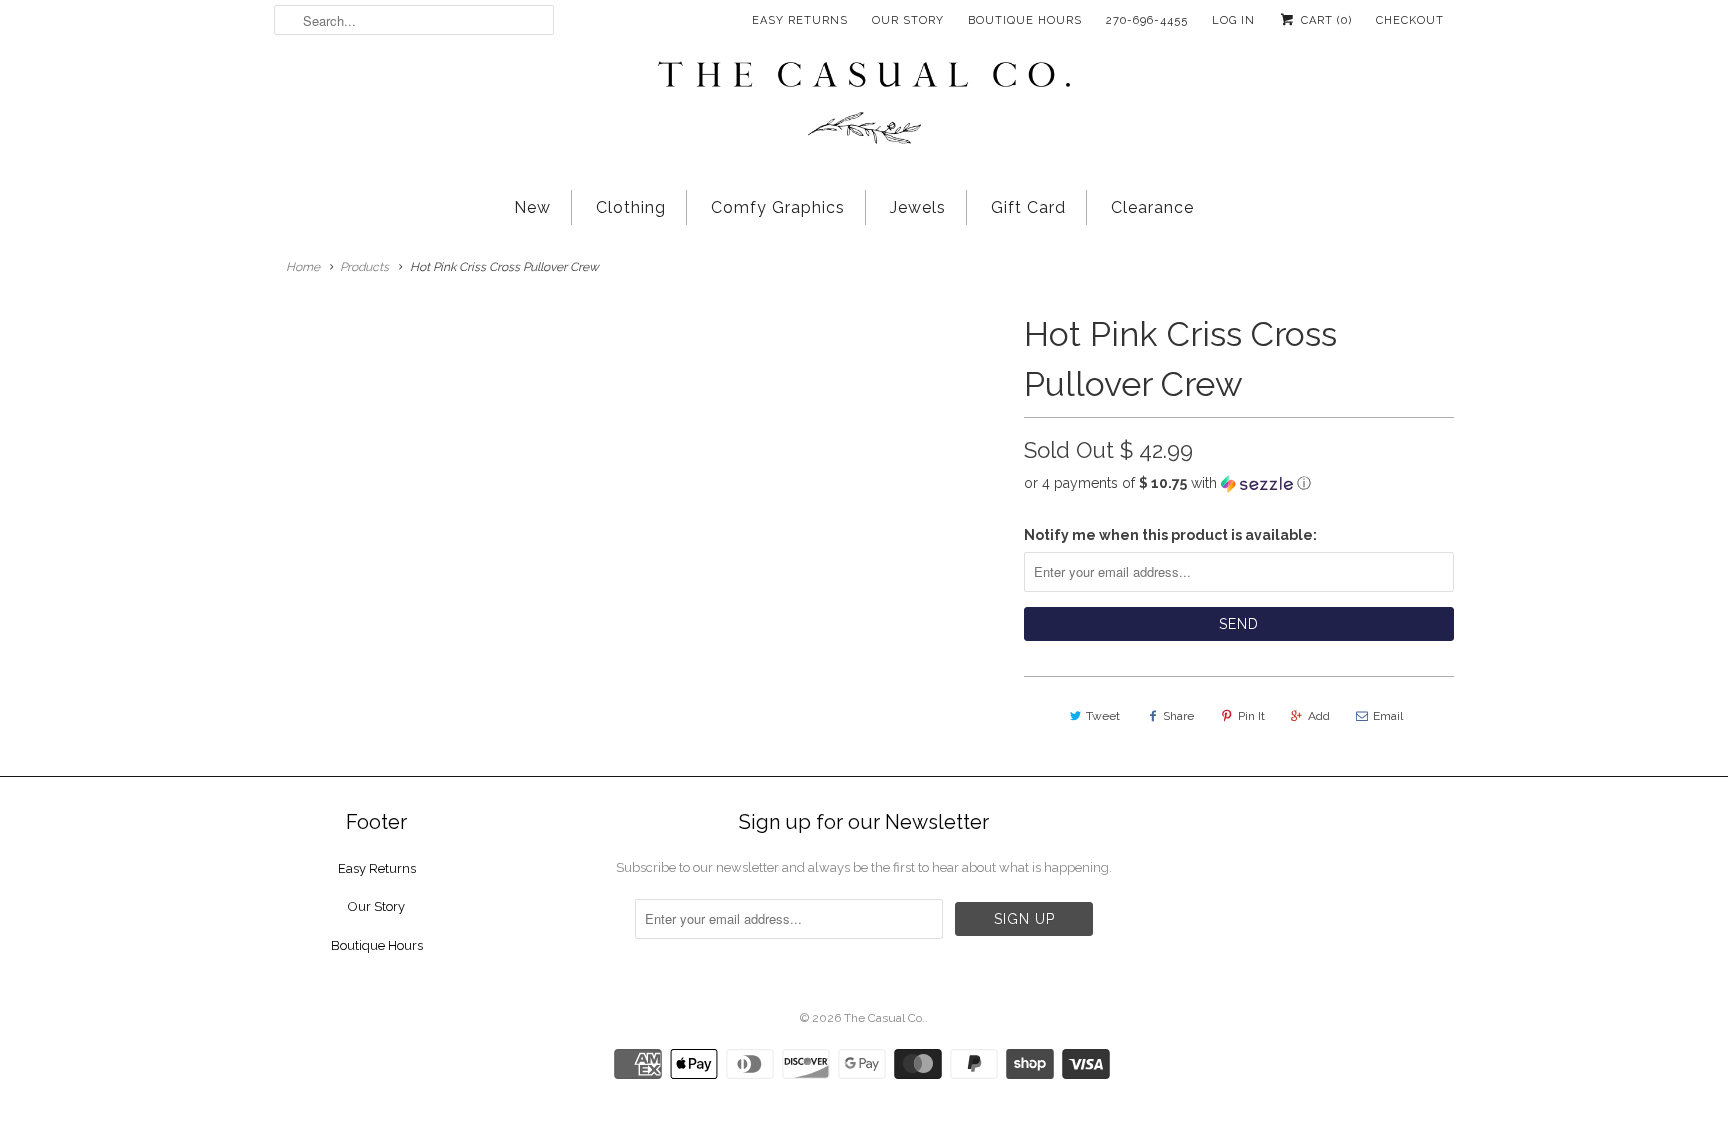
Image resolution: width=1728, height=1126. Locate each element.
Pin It (1251, 716)
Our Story (908, 20)
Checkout (1410, 20)
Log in (1233, 20)
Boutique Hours (1025, 20)
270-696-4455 (1147, 20)
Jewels (918, 207)
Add (1319, 716)
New (532, 207)
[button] (1239, 483)
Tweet (1103, 716)
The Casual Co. (884, 1018)
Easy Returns (800, 20)
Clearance (1152, 207)
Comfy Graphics (778, 207)
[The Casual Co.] (864, 105)
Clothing (631, 207)
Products (364, 267)
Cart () (1324, 20)
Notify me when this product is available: (1170, 535)
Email (1388, 716)
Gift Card (1028, 207)
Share (1178, 716)
